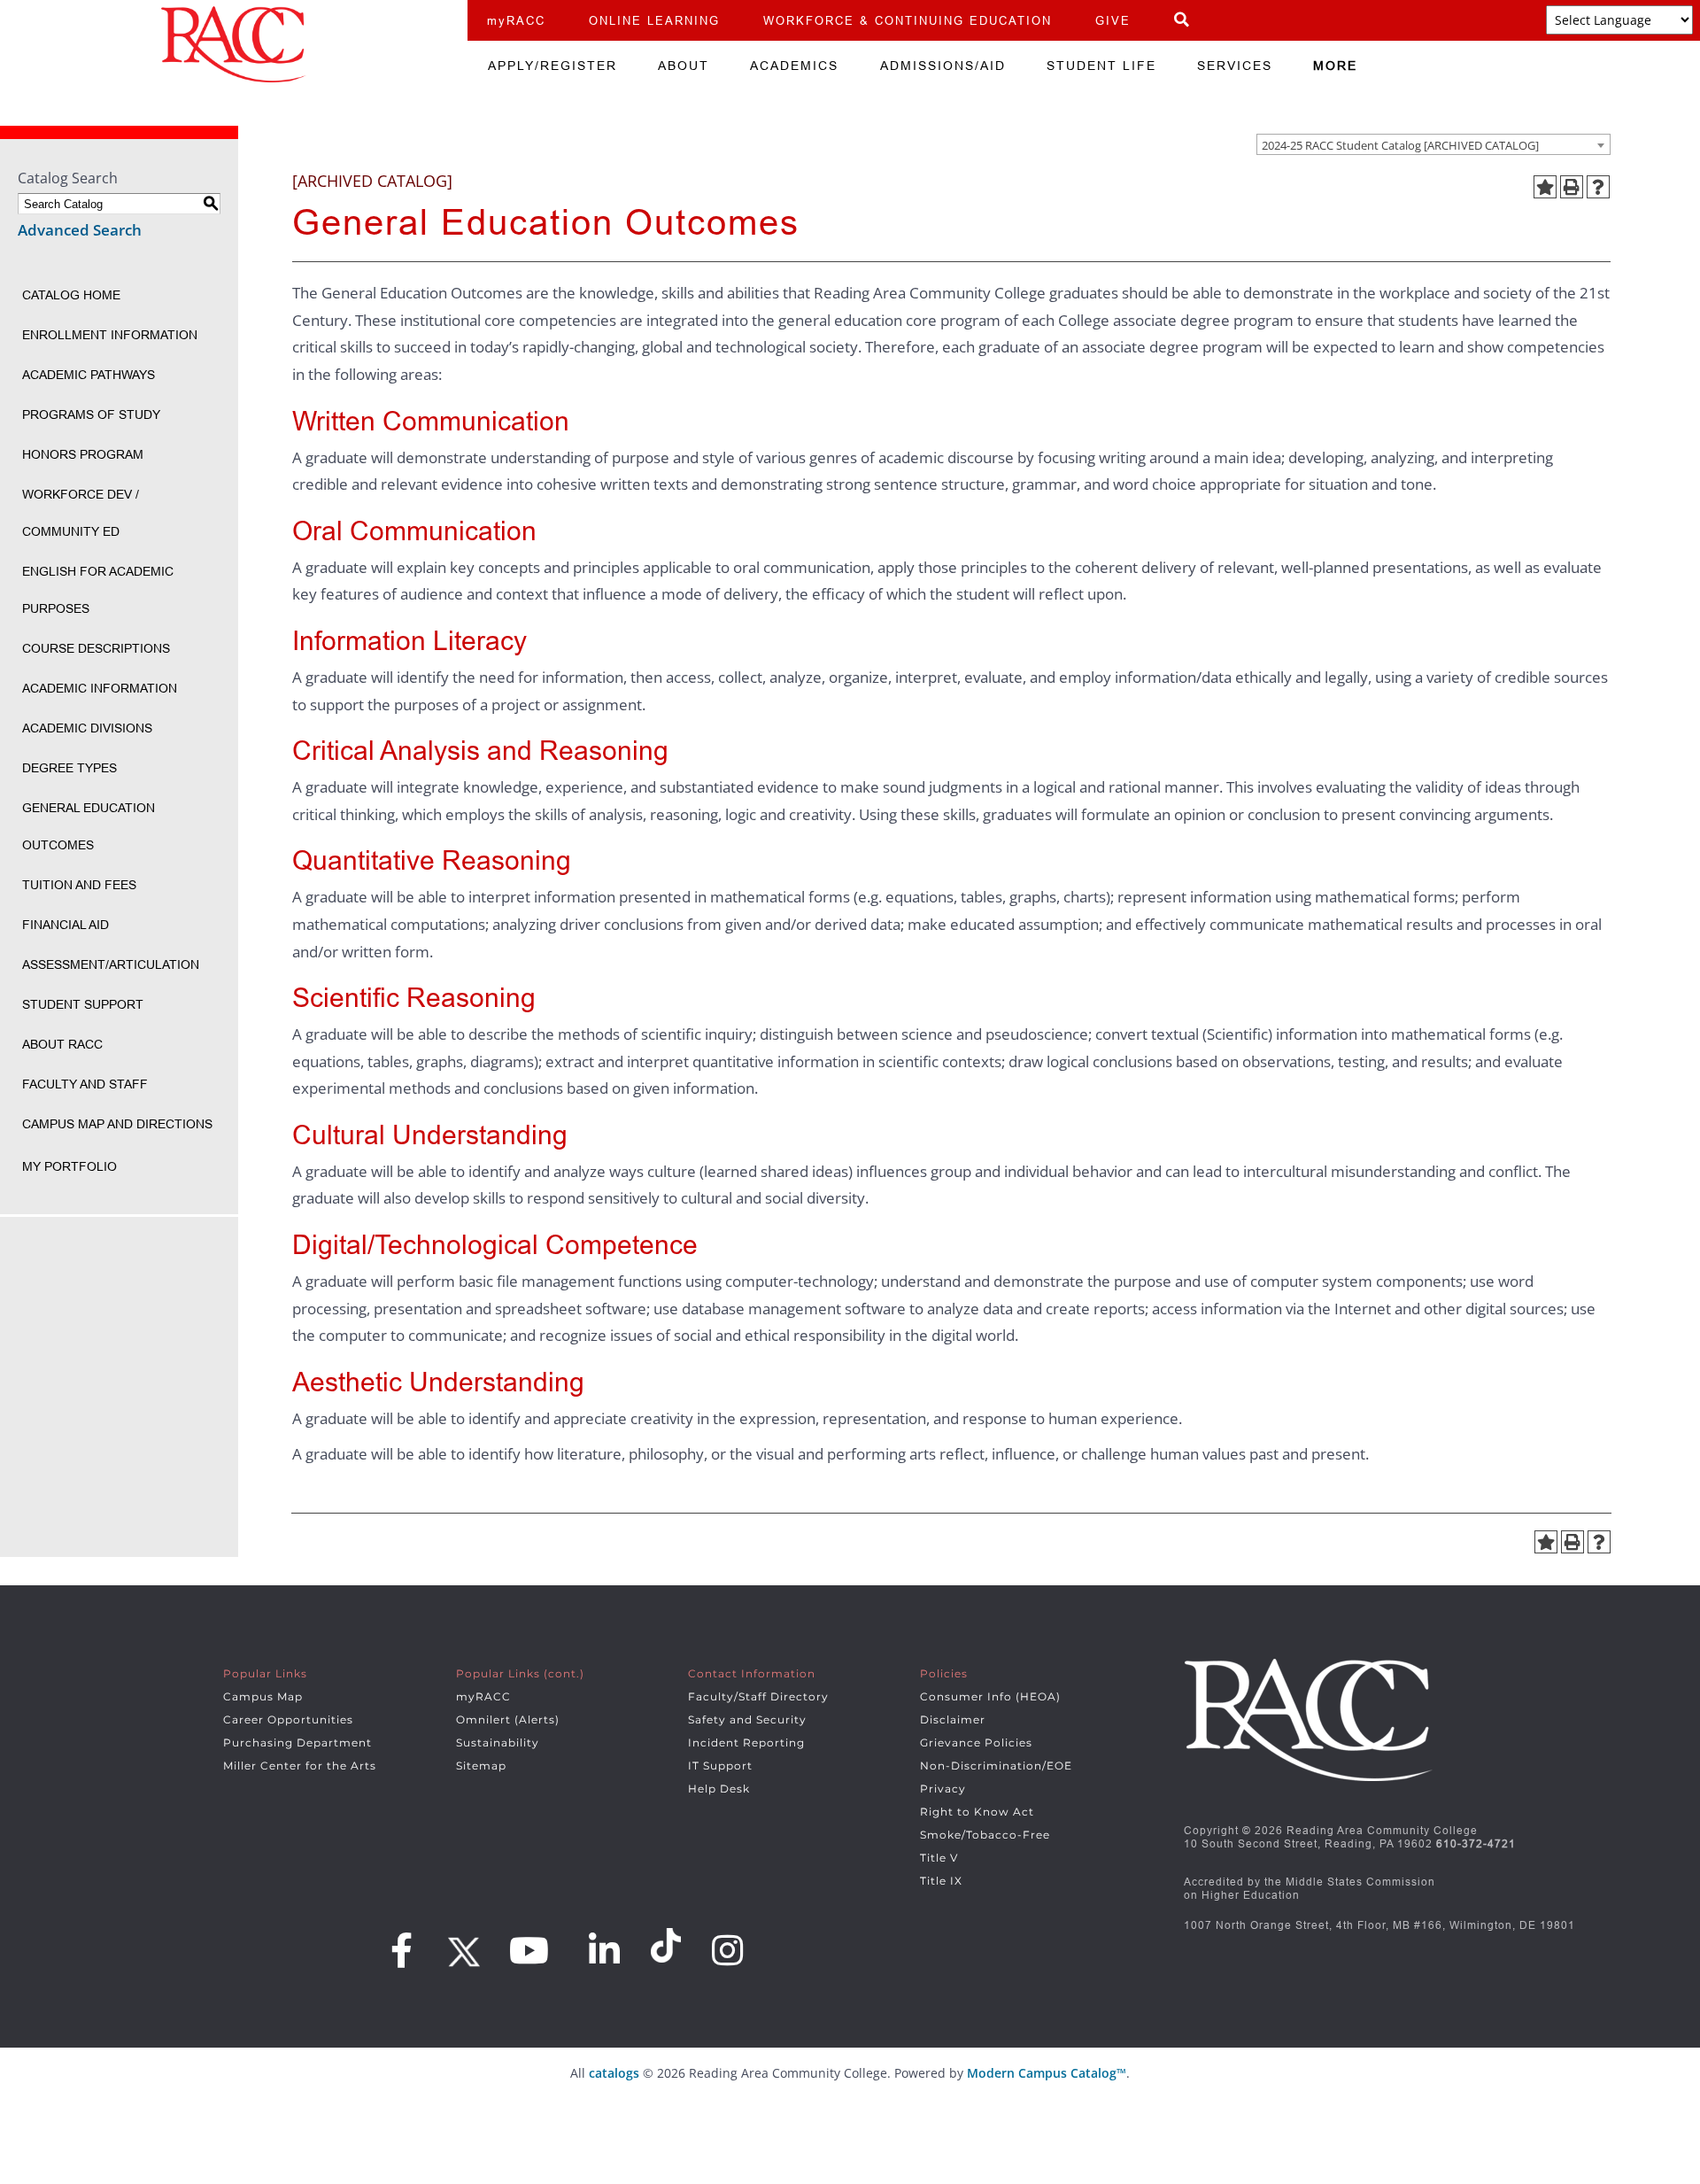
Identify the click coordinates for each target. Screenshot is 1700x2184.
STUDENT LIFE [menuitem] (1101, 66)
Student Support (83, 1004)
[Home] (234, 44)
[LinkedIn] (605, 1950)
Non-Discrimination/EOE (996, 1766)
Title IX (941, 1881)
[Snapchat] (668, 1946)
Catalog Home (71, 295)
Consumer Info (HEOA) (990, 1696)
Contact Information (752, 1673)
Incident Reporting (746, 1743)
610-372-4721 (1476, 1843)
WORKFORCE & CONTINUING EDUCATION (908, 20)
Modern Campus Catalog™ (1047, 2073)
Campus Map (263, 1696)
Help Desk (719, 1789)
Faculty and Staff (85, 1084)
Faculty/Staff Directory (758, 1696)
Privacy (943, 1789)
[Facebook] (402, 1950)
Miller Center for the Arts (300, 1766)
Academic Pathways (89, 375)
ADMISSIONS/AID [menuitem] (943, 66)
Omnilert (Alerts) (508, 1719)
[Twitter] (461, 1946)
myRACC (516, 20)
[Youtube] (529, 1950)
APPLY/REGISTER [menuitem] (552, 66)
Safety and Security (747, 1719)
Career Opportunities (288, 1719)
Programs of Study (91, 414)
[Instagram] (728, 1950)
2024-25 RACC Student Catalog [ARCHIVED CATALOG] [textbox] (1400, 145)
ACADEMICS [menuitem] (794, 66)
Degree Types (70, 768)
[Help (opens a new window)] (1598, 187)
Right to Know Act (977, 1812)
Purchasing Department (297, 1743)
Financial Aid (66, 925)
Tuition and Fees (79, 885)
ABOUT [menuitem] (684, 66)
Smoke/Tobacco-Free (985, 1835)
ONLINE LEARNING (654, 20)
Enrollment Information (110, 335)
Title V (939, 1858)
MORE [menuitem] (1335, 66)
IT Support (720, 1766)
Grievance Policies (976, 1743)
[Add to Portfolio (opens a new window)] (1545, 187)
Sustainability (498, 1743)
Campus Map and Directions (117, 1124)
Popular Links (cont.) (520, 1673)
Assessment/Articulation (111, 964)
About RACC (62, 1044)
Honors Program (83, 454)
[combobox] (1433, 144)
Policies (944, 1673)
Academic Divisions (87, 728)
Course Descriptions (96, 648)
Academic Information (100, 688)
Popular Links (265, 1673)
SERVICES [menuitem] (1235, 66)
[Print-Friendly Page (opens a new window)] (1572, 187)
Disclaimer (953, 1719)
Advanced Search (80, 230)
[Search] (1182, 20)
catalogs (614, 2073)
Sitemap (481, 1766)
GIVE (1113, 20)
